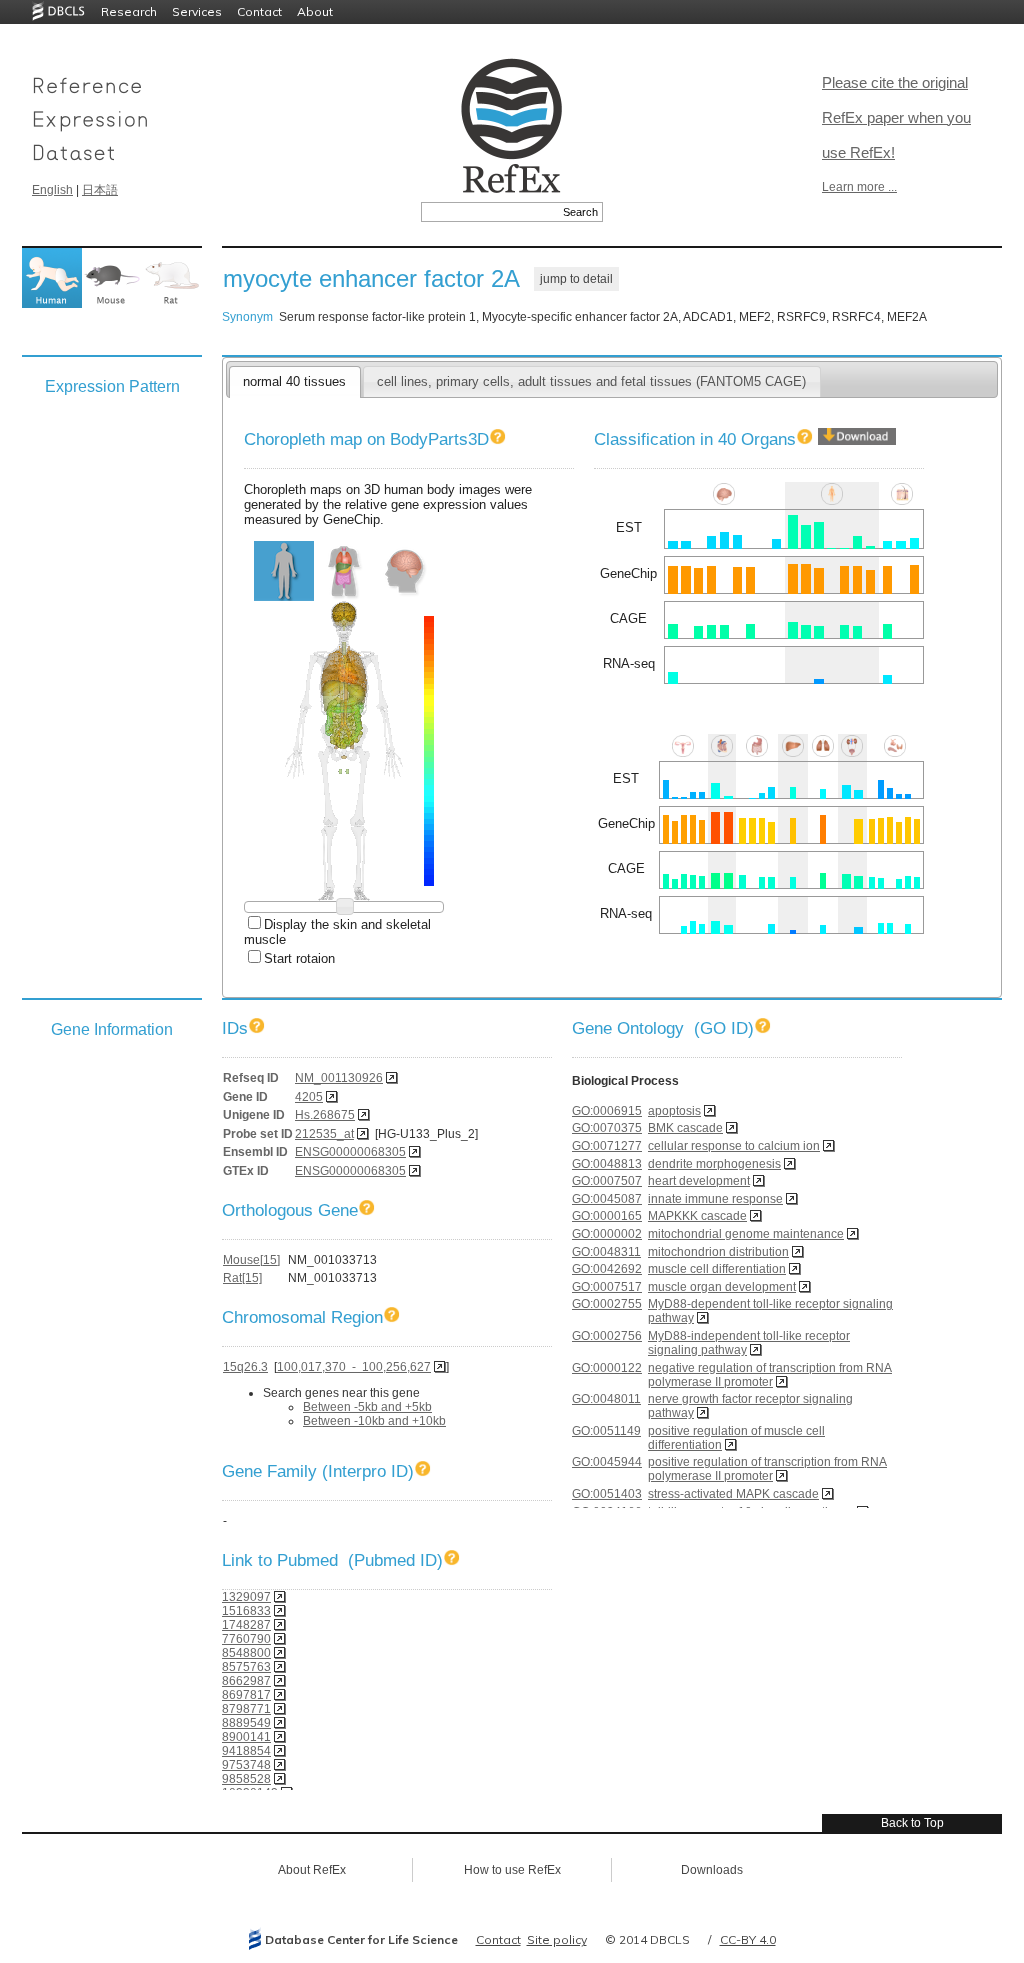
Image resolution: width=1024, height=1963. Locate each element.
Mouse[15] (251, 1260)
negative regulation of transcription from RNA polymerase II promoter (770, 1375)
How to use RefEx (512, 1870)
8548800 (246, 1653)
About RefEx (312, 1870)
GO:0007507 (607, 1181)
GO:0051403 (607, 1494)
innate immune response (715, 1199)
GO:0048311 (606, 1252)
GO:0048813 (607, 1164)
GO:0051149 (606, 1431)
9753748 (246, 1765)
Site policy (557, 1939)
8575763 (246, 1667)
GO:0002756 (607, 1336)
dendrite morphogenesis (714, 1164)
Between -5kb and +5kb (367, 1407)
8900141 (246, 1737)
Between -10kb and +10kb (374, 1421)
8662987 (246, 1681)
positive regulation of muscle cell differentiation (736, 1438)
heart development (699, 1181)
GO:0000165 (607, 1216)
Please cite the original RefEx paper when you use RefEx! (896, 117)
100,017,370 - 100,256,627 (354, 1367)
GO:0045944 (607, 1462)
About (315, 11)
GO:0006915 (607, 1111)
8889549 (246, 1723)
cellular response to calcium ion (734, 1146)
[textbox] (489, 212)
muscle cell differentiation (717, 1269)
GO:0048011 (606, 1399)
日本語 (100, 190)
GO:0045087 (607, 1199)
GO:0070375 (607, 1128)
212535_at (324, 1134)
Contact (259, 11)
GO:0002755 (607, 1304)
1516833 (246, 1611)
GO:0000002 (607, 1234)
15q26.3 (245, 1367)
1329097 (246, 1597)
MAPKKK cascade (697, 1216)
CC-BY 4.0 (748, 1939)
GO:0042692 (607, 1269)
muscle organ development (722, 1287)
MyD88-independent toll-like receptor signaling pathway (749, 1343)
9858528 (246, 1779)
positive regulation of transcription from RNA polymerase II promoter (767, 1469)
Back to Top (912, 1823)
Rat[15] (242, 1278)
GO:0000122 (607, 1368)
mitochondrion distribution (718, 1252)
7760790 (246, 1639)
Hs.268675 (325, 1115)
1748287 (246, 1625)
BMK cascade (685, 1128)
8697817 (246, 1695)
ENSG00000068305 (350, 1152)
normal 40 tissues (294, 381)
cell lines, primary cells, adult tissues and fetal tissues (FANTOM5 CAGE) (591, 381)
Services (197, 11)
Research (129, 11)
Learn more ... (859, 187)
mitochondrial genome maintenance (746, 1234)
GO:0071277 (607, 1146)
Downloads (712, 1870)
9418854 (246, 1751)
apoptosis (674, 1111)
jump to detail (576, 279)
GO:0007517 (607, 1287)
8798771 (246, 1709)
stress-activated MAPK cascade (733, 1494)
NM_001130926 (339, 1078)
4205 (309, 1097)
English (52, 190)
